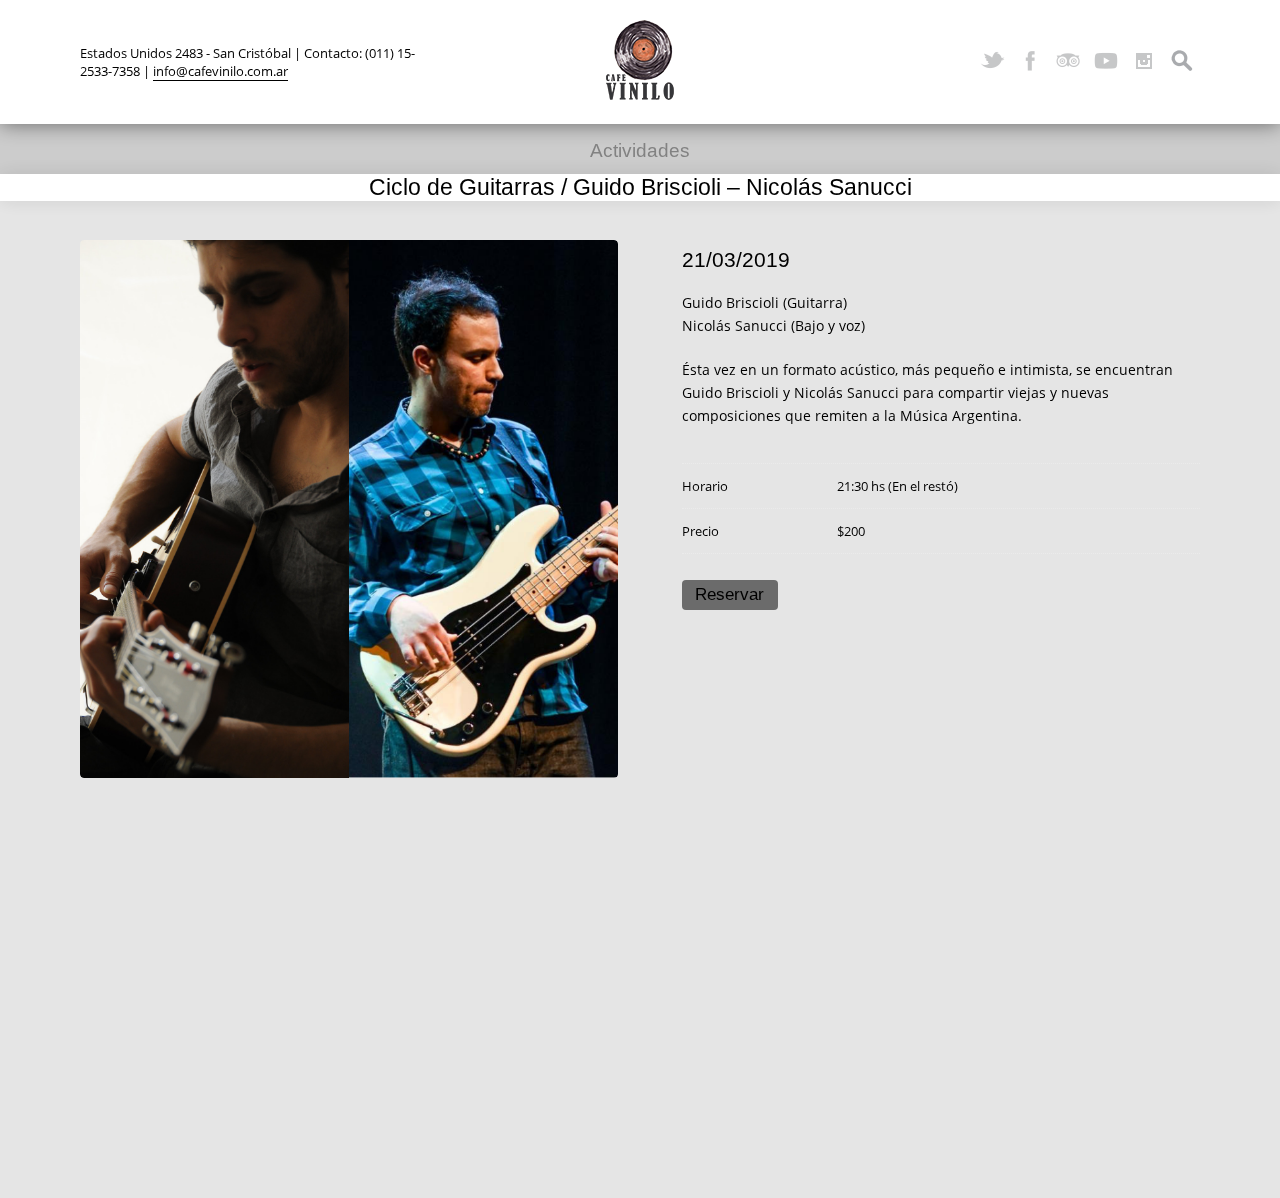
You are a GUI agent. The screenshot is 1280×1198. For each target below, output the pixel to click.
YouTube (1106, 61)
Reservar (729, 594)
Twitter (992, 61)
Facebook (1030, 61)
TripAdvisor (1068, 61)
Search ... (1182, 61)
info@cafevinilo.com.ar (220, 71)
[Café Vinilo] (640, 60)
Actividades (640, 150)
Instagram (1144, 61)
